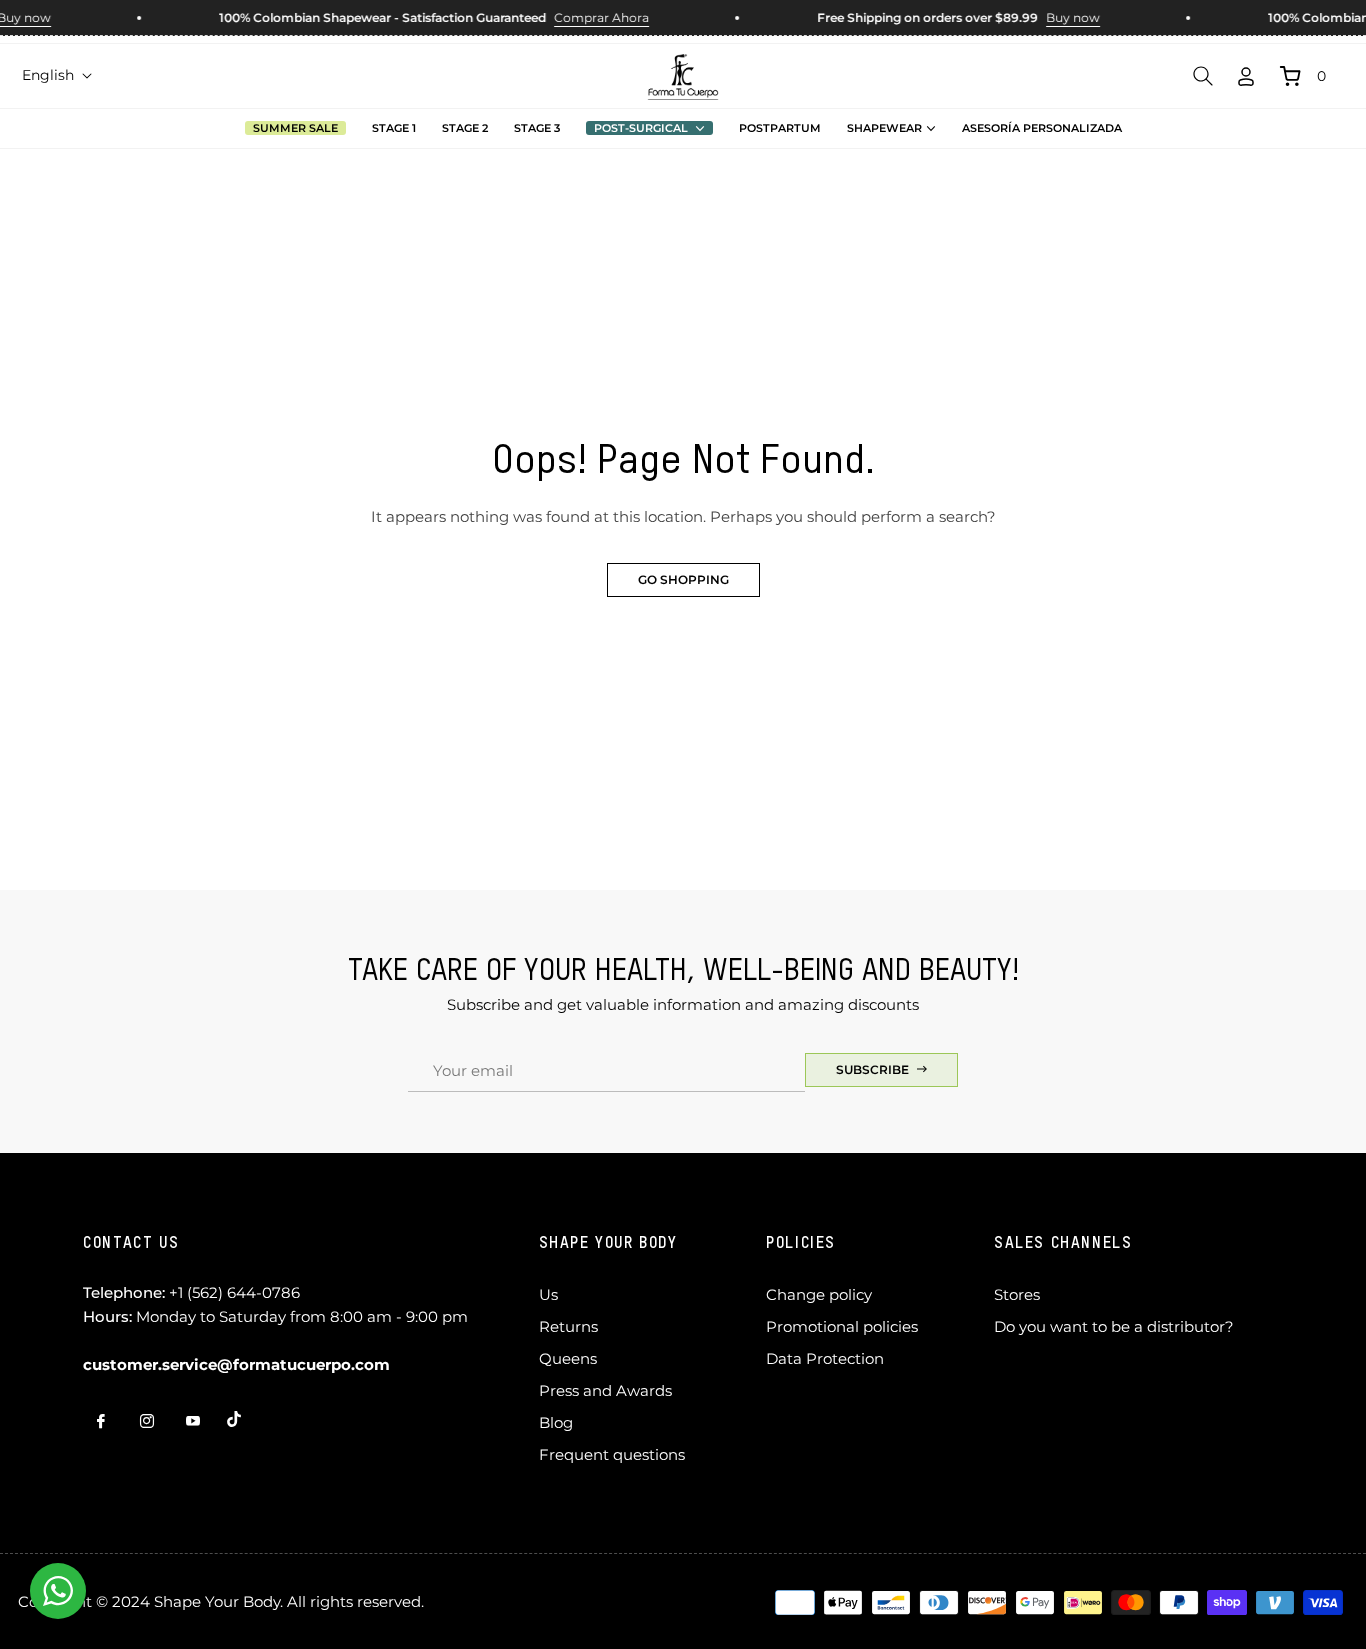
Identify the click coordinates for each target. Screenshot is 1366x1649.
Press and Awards (605, 1390)
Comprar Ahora (592, 17)
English (48, 75)
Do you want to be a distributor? (1114, 1326)
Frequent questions (612, 1454)
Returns (568, 1326)
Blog (556, 1422)
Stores (1017, 1294)
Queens (568, 1358)
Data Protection (825, 1358)
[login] (1246, 76)
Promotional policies (842, 1326)
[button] (1203, 76)
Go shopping (683, 579)
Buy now (1064, 17)
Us (548, 1294)
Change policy (819, 1294)
